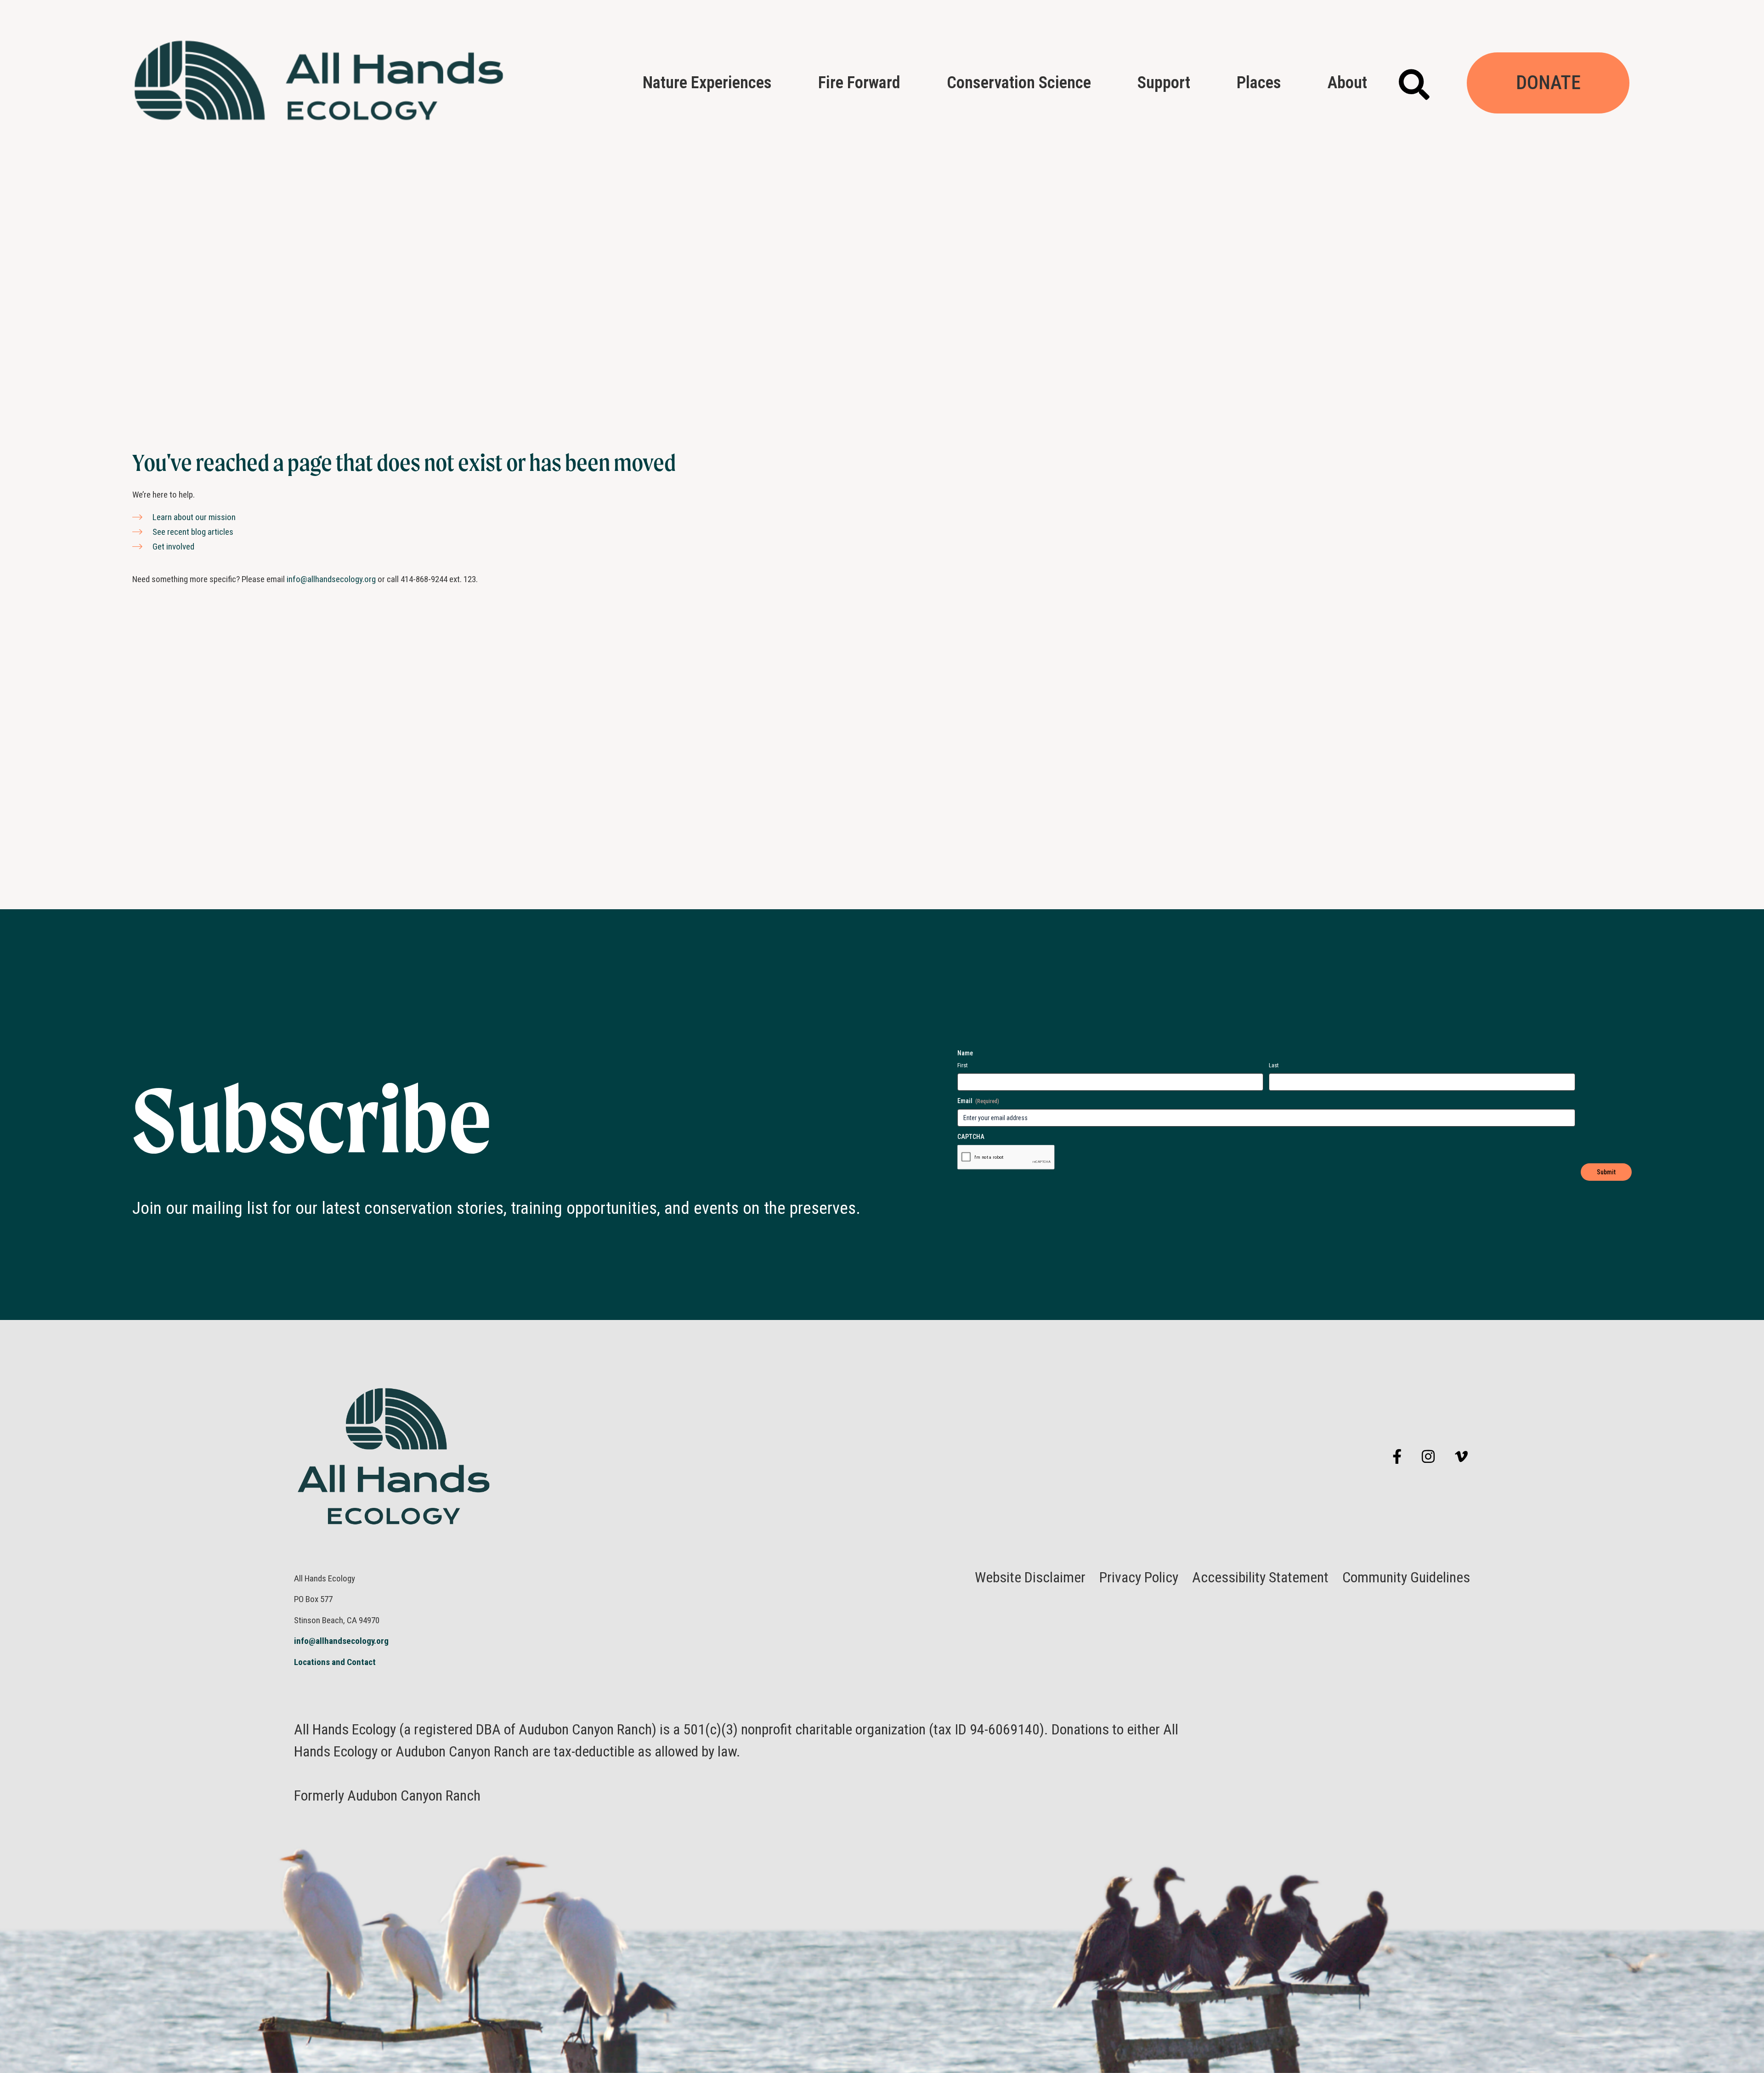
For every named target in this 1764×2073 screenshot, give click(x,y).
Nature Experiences (707, 82)
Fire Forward (859, 82)
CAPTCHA (971, 1137)
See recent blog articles (193, 532)
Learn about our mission (194, 517)
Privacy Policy (1139, 1577)
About (1347, 82)
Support (1164, 82)
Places (1259, 82)
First (963, 1065)
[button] (1414, 84)
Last (1274, 1065)
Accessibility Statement (1260, 1577)
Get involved (173, 547)
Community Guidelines (1406, 1577)
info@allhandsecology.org (331, 579)
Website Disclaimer (1030, 1577)
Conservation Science (1019, 82)
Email (978, 1101)
